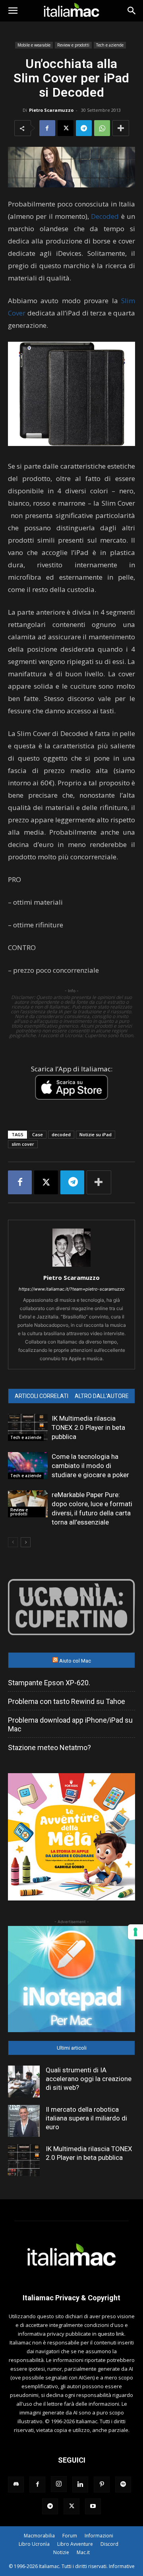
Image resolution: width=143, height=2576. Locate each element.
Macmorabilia (39, 2536)
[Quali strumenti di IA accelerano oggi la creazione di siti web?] (24, 2081)
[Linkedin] (80, 2484)
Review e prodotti (73, 45)
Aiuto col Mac (75, 1661)
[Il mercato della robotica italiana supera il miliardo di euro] (24, 2121)
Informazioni (99, 2536)
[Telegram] (84, 128)
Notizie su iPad (96, 1134)
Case (38, 1134)
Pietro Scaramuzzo (51, 110)
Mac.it (83, 2552)
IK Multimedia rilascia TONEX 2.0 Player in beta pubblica (88, 1427)
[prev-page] (13, 1542)
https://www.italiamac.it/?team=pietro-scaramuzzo (72, 1289)
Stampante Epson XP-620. (49, 1683)
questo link (111, 2334)
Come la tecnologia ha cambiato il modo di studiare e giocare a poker (90, 1466)
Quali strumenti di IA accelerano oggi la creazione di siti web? (89, 2079)
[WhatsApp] (102, 128)
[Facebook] (47, 128)
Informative (122, 2566)
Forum (70, 2536)
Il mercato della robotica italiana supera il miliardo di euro (86, 2118)
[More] (121, 128)
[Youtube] (93, 2506)
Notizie (61, 2552)
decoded (61, 1134)
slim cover (23, 1144)
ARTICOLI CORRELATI (42, 1396)
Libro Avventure (75, 2544)
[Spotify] (123, 2484)
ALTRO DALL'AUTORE (102, 1396)
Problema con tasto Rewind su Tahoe (67, 1701)
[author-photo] (71, 1267)
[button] (13, 11)
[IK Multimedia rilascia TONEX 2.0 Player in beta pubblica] (28, 1428)
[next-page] (26, 1542)
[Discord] (16, 2484)
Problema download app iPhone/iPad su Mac (70, 1724)
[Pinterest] (102, 2484)
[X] (66, 128)
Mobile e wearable (34, 45)
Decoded (105, 216)
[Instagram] (59, 2484)
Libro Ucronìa (34, 2544)
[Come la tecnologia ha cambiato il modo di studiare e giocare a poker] (28, 1466)
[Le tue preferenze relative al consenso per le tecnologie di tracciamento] (135, 1932)
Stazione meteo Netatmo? (49, 1748)
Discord (109, 2544)
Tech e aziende (110, 45)
